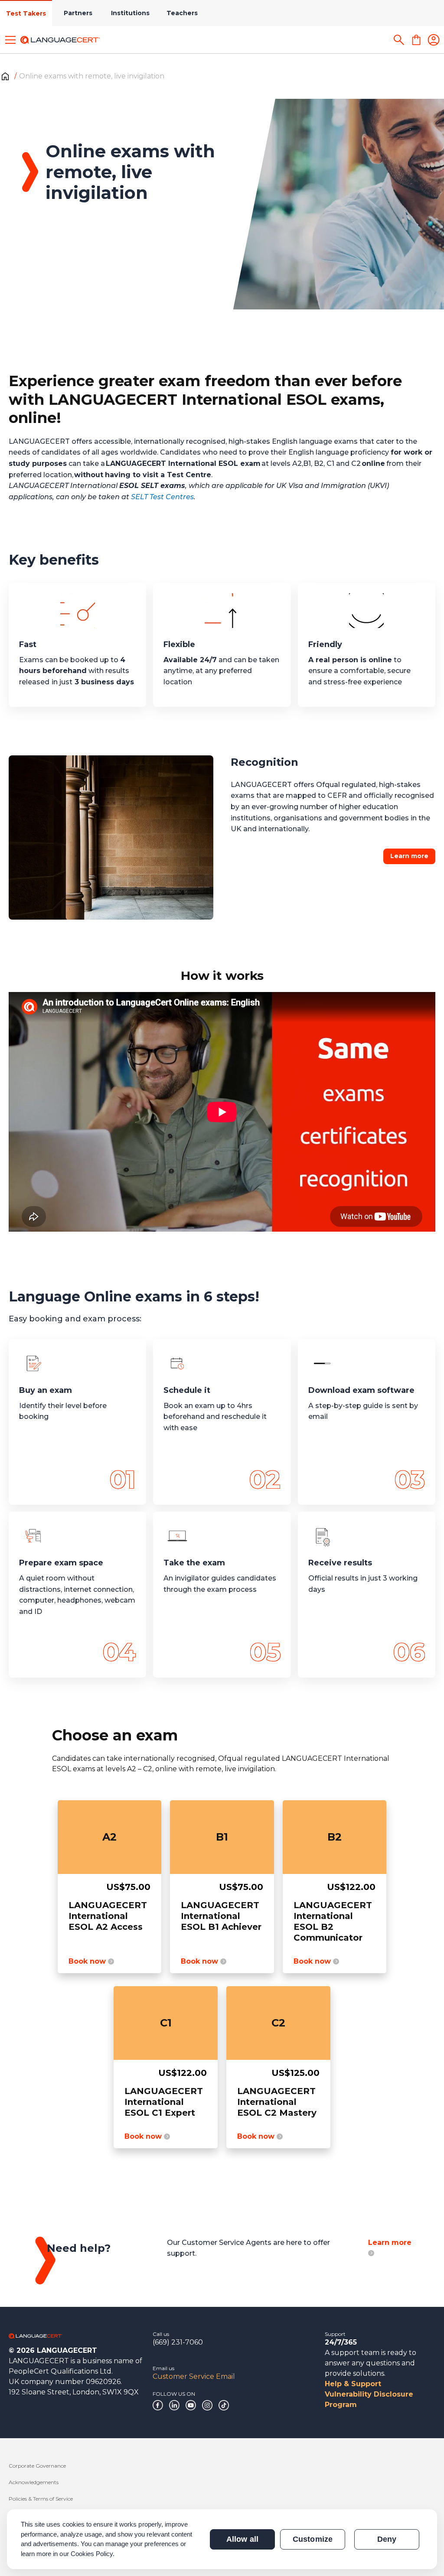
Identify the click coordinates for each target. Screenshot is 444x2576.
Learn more (409, 856)
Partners (78, 13)
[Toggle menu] (10, 40)
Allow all (242, 2539)
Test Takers (26, 13)
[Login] (434, 40)
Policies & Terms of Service (41, 2499)
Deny (387, 2539)
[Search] (399, 40)
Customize (312, 2539)
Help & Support (353, 2384)
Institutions (130, 13)
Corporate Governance (37, 2466)
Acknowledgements (34, 2482)
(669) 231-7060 (178, 2342)
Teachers (182, 13)
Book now (88, 1961)
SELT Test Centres (162, 497)
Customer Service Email (194, 2376)
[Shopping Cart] (416, 40)
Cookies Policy (92, 2554)
